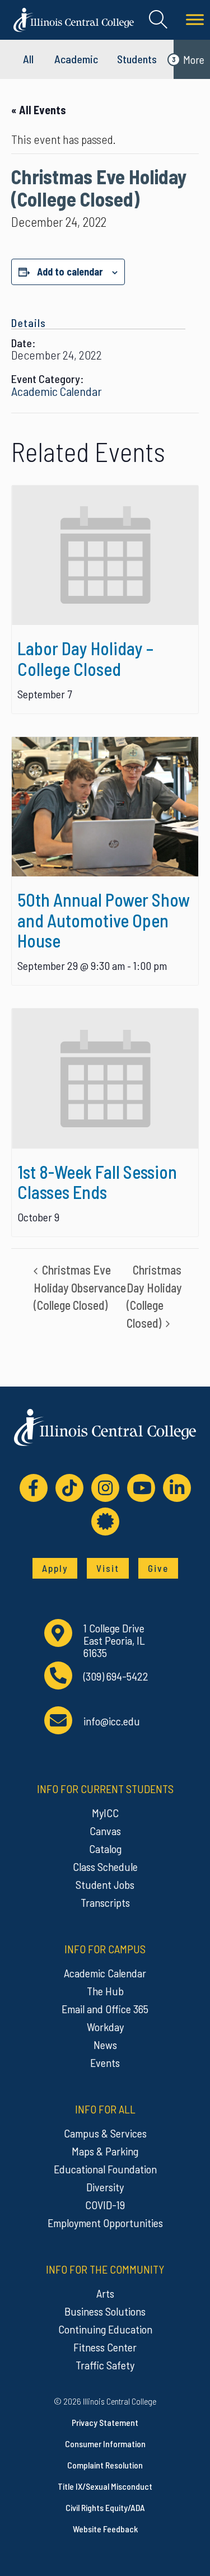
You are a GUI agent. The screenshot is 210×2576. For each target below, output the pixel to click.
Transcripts (105, 1902)
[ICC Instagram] (105, 1488)
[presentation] (105, 556)
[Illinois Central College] (74, 18)
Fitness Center (105, 2347)
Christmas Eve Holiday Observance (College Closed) (80, 1287)
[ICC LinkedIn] (177, 1488)
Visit (108, 1568)
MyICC (105, 1813)
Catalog (105, 1849)
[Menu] (195, 20)
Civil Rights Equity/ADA (105, 2507)
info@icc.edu (112, 1721)
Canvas (105, 1831)
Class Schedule (105, 1866)
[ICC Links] (105, 1522)
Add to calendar (70, 272)
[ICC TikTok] (69, 1488)
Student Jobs (105, 1884)
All (28, 59)
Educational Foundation (105, 2169)
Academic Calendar (57, 391)
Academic (76, 59)
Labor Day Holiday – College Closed (85, 658)
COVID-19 (105, 2205)
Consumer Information (105, 2444)
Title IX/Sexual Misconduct (105, 2486)
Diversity (105, 2187)
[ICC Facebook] (34, 1488)
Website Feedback (105, 2529)
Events (105, 2062)
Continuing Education (105, 2329)
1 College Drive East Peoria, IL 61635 (114, 1640)
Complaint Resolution (105, 2465)
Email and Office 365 (105, 2009)
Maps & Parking (105, 2151)
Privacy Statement (105, 2422)
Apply (55, 1568)
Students (137, 59)
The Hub (105, 1991)
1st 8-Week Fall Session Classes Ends (97, 1182)
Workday (105, 2027)
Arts (105, 2293)
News (105, 2045)
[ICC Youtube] (141, 1488)
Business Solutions (105, 2311)
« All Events (39, 110)
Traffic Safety (105, 2365)
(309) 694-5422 (116, 1676)
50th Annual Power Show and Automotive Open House (104, 920)
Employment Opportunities (105, 2223)
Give (158, 1568)
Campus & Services (105, 2133)
